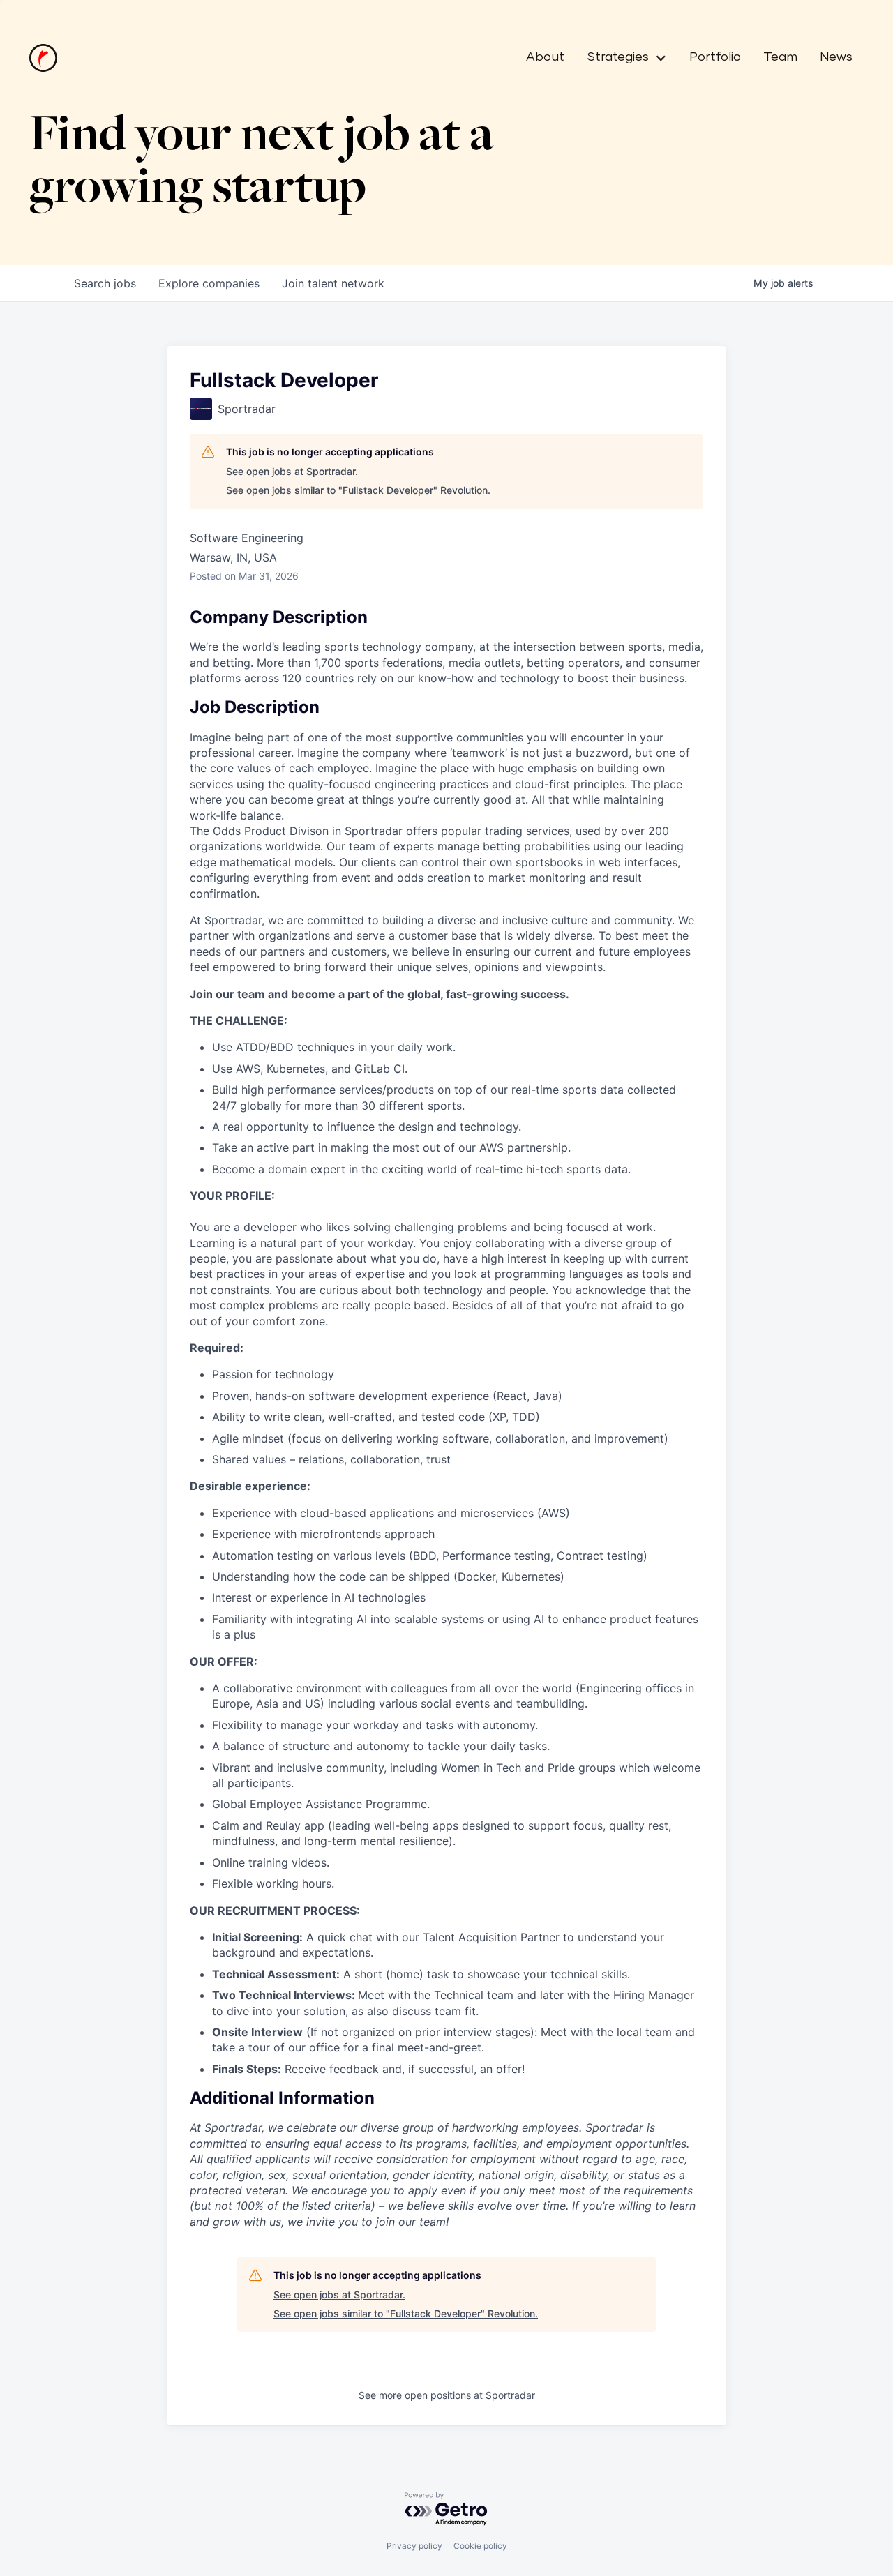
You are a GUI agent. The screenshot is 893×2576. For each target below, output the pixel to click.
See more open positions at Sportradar (447, 2395)
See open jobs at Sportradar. (292, 471)
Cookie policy (480, 2546)
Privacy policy (414, 2546)
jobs (105, 283)
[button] (621, 58)
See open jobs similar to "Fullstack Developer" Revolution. (358, 490)
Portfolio (715, 57)
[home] (43, 58)
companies (209, 283)
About (545, 57)
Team (780, 57)
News (836, 57)
